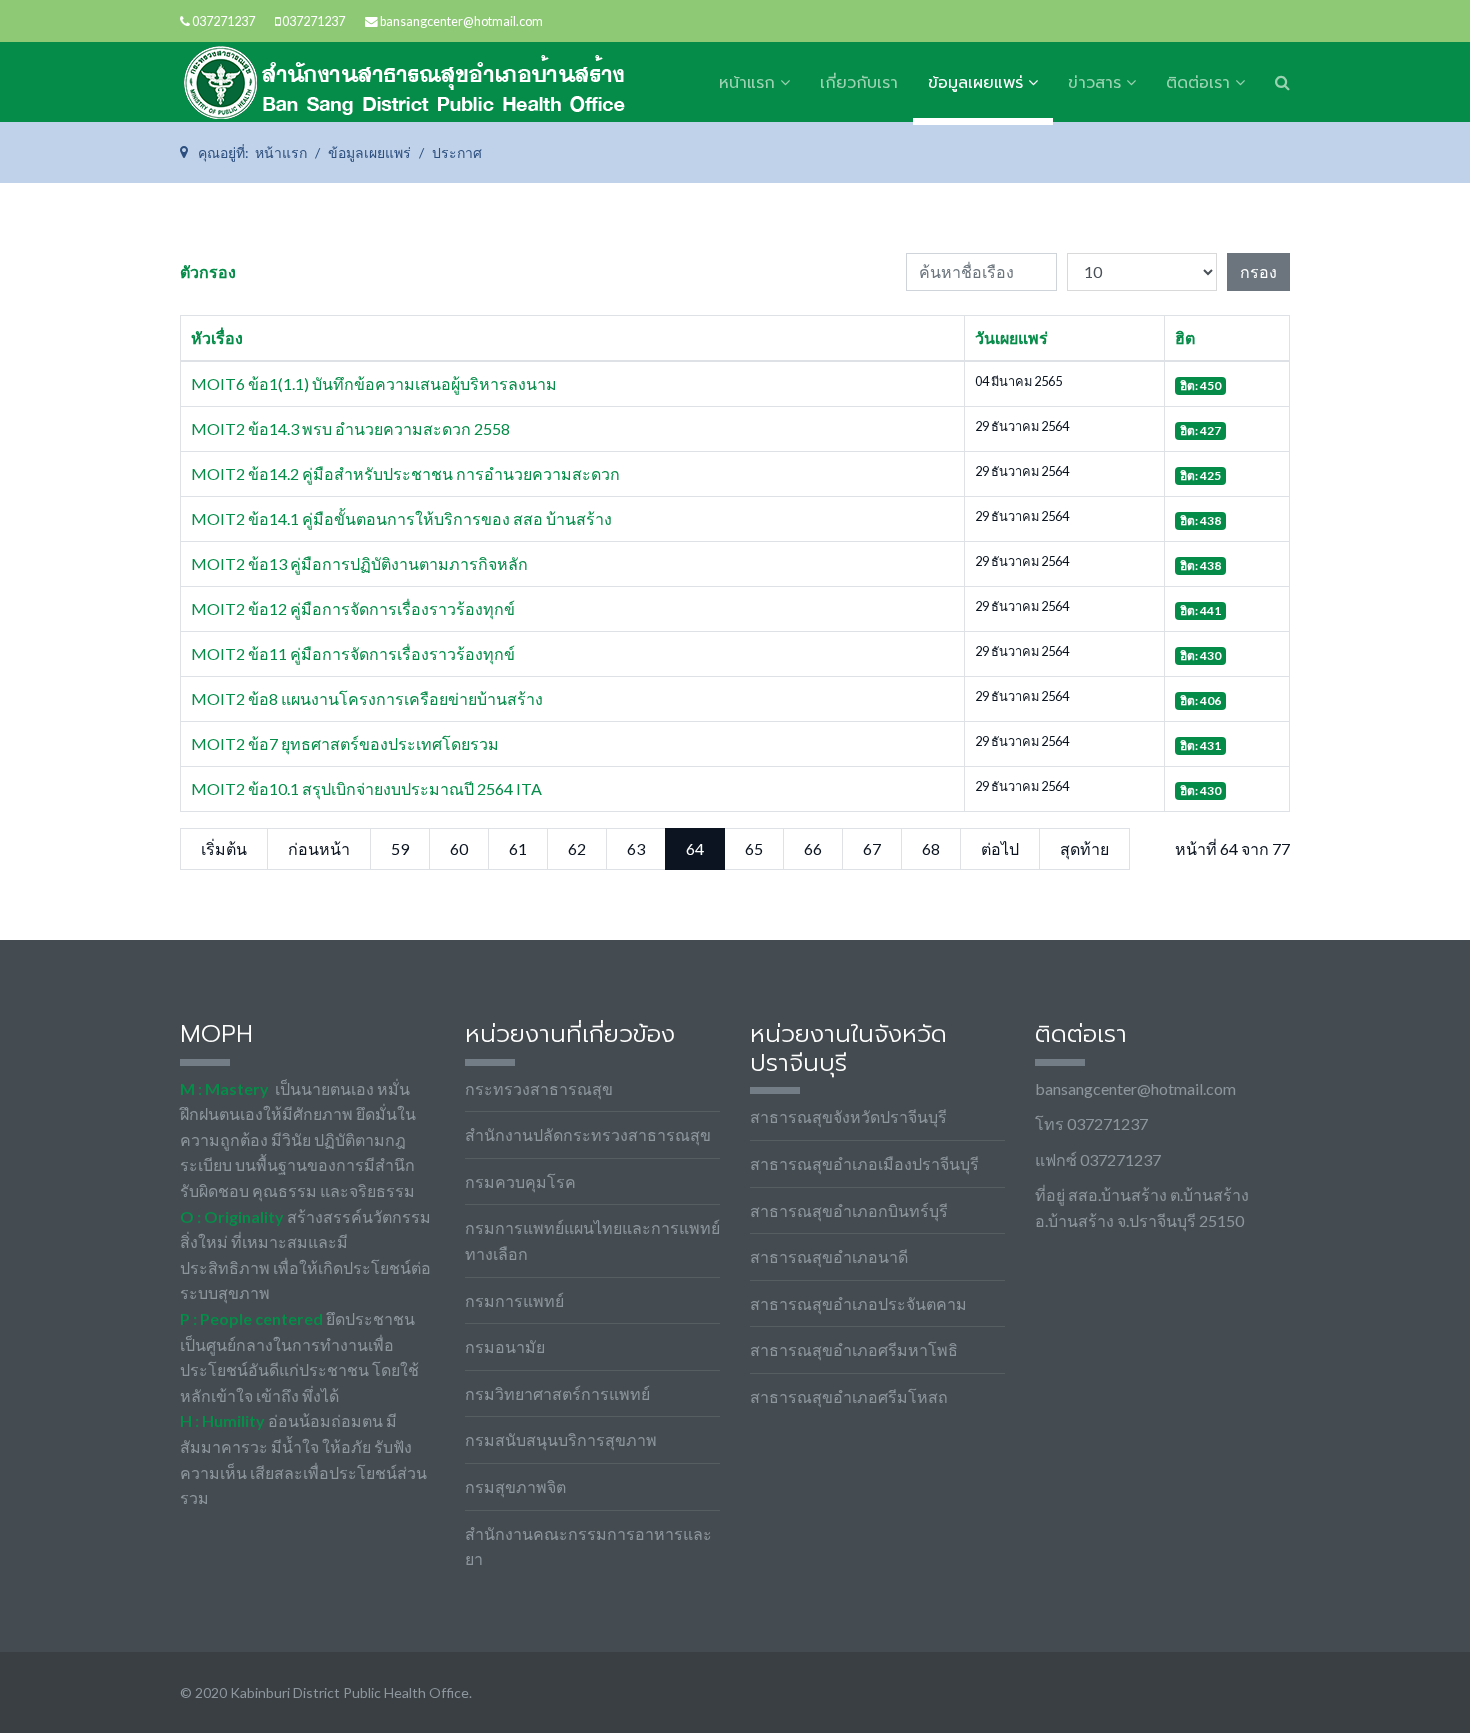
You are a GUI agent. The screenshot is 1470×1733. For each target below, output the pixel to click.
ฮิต (1185, 337)
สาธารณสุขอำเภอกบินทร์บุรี (849, 1210)
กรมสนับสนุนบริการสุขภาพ (561, 1439)
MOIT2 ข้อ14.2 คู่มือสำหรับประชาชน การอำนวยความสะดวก (405, 473)
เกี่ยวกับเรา (859, 83)
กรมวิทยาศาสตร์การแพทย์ (557, 1393)
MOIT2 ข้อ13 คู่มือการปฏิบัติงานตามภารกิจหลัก (359, 563)
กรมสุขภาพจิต (515, 1486)
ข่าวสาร (1094, 83)
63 (636, 848)
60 (459, 848)
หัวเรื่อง (217, 337)
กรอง (1258, 271)
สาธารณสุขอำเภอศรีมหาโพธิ (854, 1349)
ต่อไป (1000, 848)
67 (872, 848)
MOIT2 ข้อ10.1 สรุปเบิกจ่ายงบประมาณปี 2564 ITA (366, 788)
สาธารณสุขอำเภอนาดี (829, 1256)
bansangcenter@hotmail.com (461, 21)
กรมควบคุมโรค (520, 1181)
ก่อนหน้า (319, 848)
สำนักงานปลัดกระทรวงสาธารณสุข (588, 1134)
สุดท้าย (1084, 848)
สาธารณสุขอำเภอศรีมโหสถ (849, 1396)
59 (400, 848)
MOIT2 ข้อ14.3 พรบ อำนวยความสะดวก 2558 (350, 428)
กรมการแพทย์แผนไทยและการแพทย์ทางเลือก (592, 1240)
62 (577, 848)
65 (754, 848)
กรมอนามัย (505, 1346)
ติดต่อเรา (1198, 83)
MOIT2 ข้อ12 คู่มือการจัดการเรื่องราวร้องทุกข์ (353, 608)
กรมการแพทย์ (514, 1300)
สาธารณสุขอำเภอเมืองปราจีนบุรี (864, 1163)
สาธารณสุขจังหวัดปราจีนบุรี (848, 1116)
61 (518, 848)
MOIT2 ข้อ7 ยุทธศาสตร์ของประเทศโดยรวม (345, 743)
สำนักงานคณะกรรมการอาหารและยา (588, 1546)
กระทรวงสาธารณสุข (539, 1088)
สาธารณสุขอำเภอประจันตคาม (858, 1303)
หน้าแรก (747, 83)
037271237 (223, 21)
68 (931, 848)
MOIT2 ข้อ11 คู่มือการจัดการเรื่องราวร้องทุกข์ (353, 653)
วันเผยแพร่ (1011, 337)
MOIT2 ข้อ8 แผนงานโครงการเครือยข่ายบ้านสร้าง (367, 698)
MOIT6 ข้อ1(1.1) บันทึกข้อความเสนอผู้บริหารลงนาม (374, 383)
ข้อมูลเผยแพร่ (975, 83)
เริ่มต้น (224, 848)
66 (813, 848)
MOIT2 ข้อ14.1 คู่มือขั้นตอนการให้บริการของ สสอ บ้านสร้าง (401, 518)
